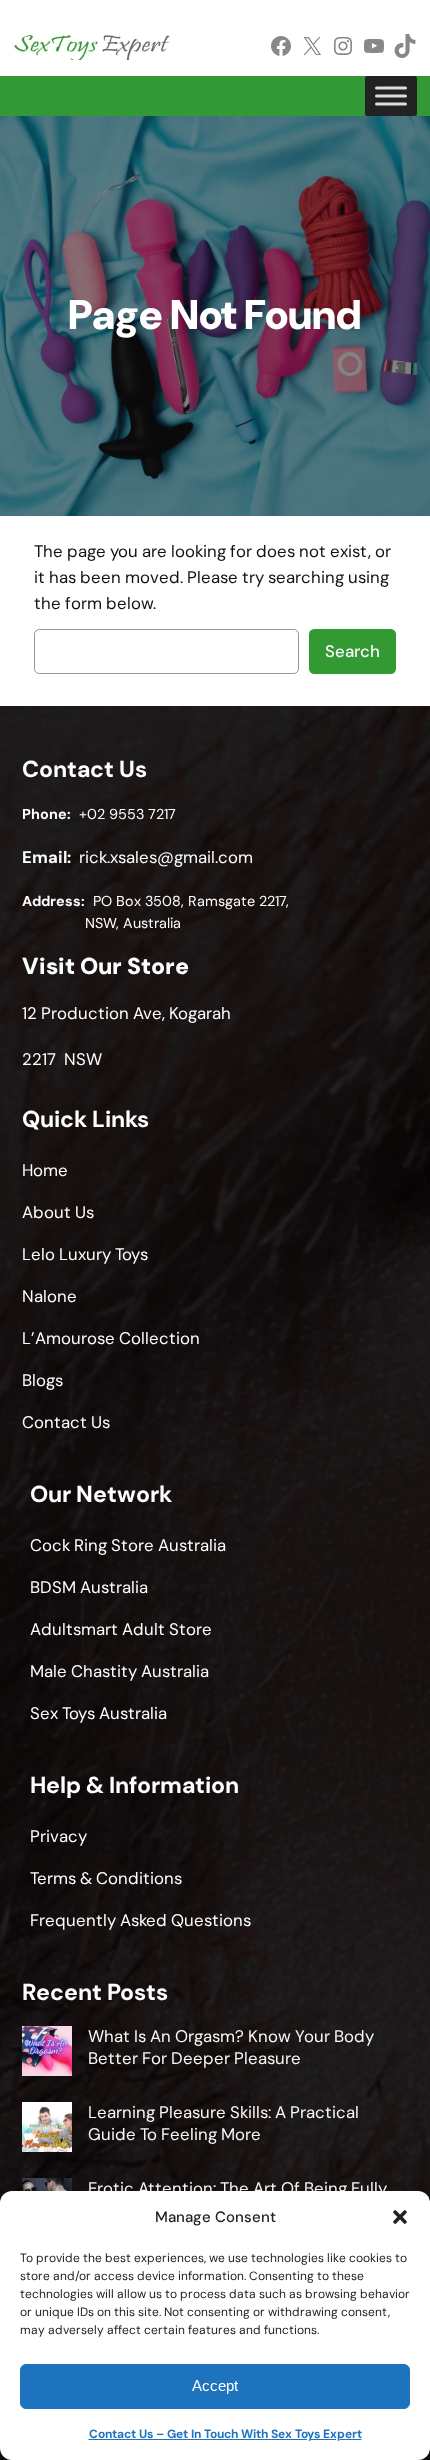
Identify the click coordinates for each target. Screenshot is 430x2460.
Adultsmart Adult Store (121, 1629)
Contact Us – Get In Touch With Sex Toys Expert (225, 2434)
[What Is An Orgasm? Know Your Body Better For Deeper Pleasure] (47, 2054)
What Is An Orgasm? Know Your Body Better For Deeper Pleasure (231, 2047)
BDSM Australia (89, 1587)
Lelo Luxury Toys (85, 1254)
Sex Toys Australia (98, 1713)
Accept (215, 2385)
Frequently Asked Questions (140, 1920)
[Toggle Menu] (391, 96)
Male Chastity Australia (119, 1671)
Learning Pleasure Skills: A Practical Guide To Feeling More (223, 2123)
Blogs (42, 1380)
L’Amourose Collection (111, 1338)
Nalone (49, 1296)
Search (352, 651)
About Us (58, 1212)
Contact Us (66, 1422)
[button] (400, 2217)
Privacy (58, 1836)
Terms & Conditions (106, 1878)
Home (45, 1170)
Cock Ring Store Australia (128, 1545)
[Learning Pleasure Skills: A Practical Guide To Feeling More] (47, 2130)
